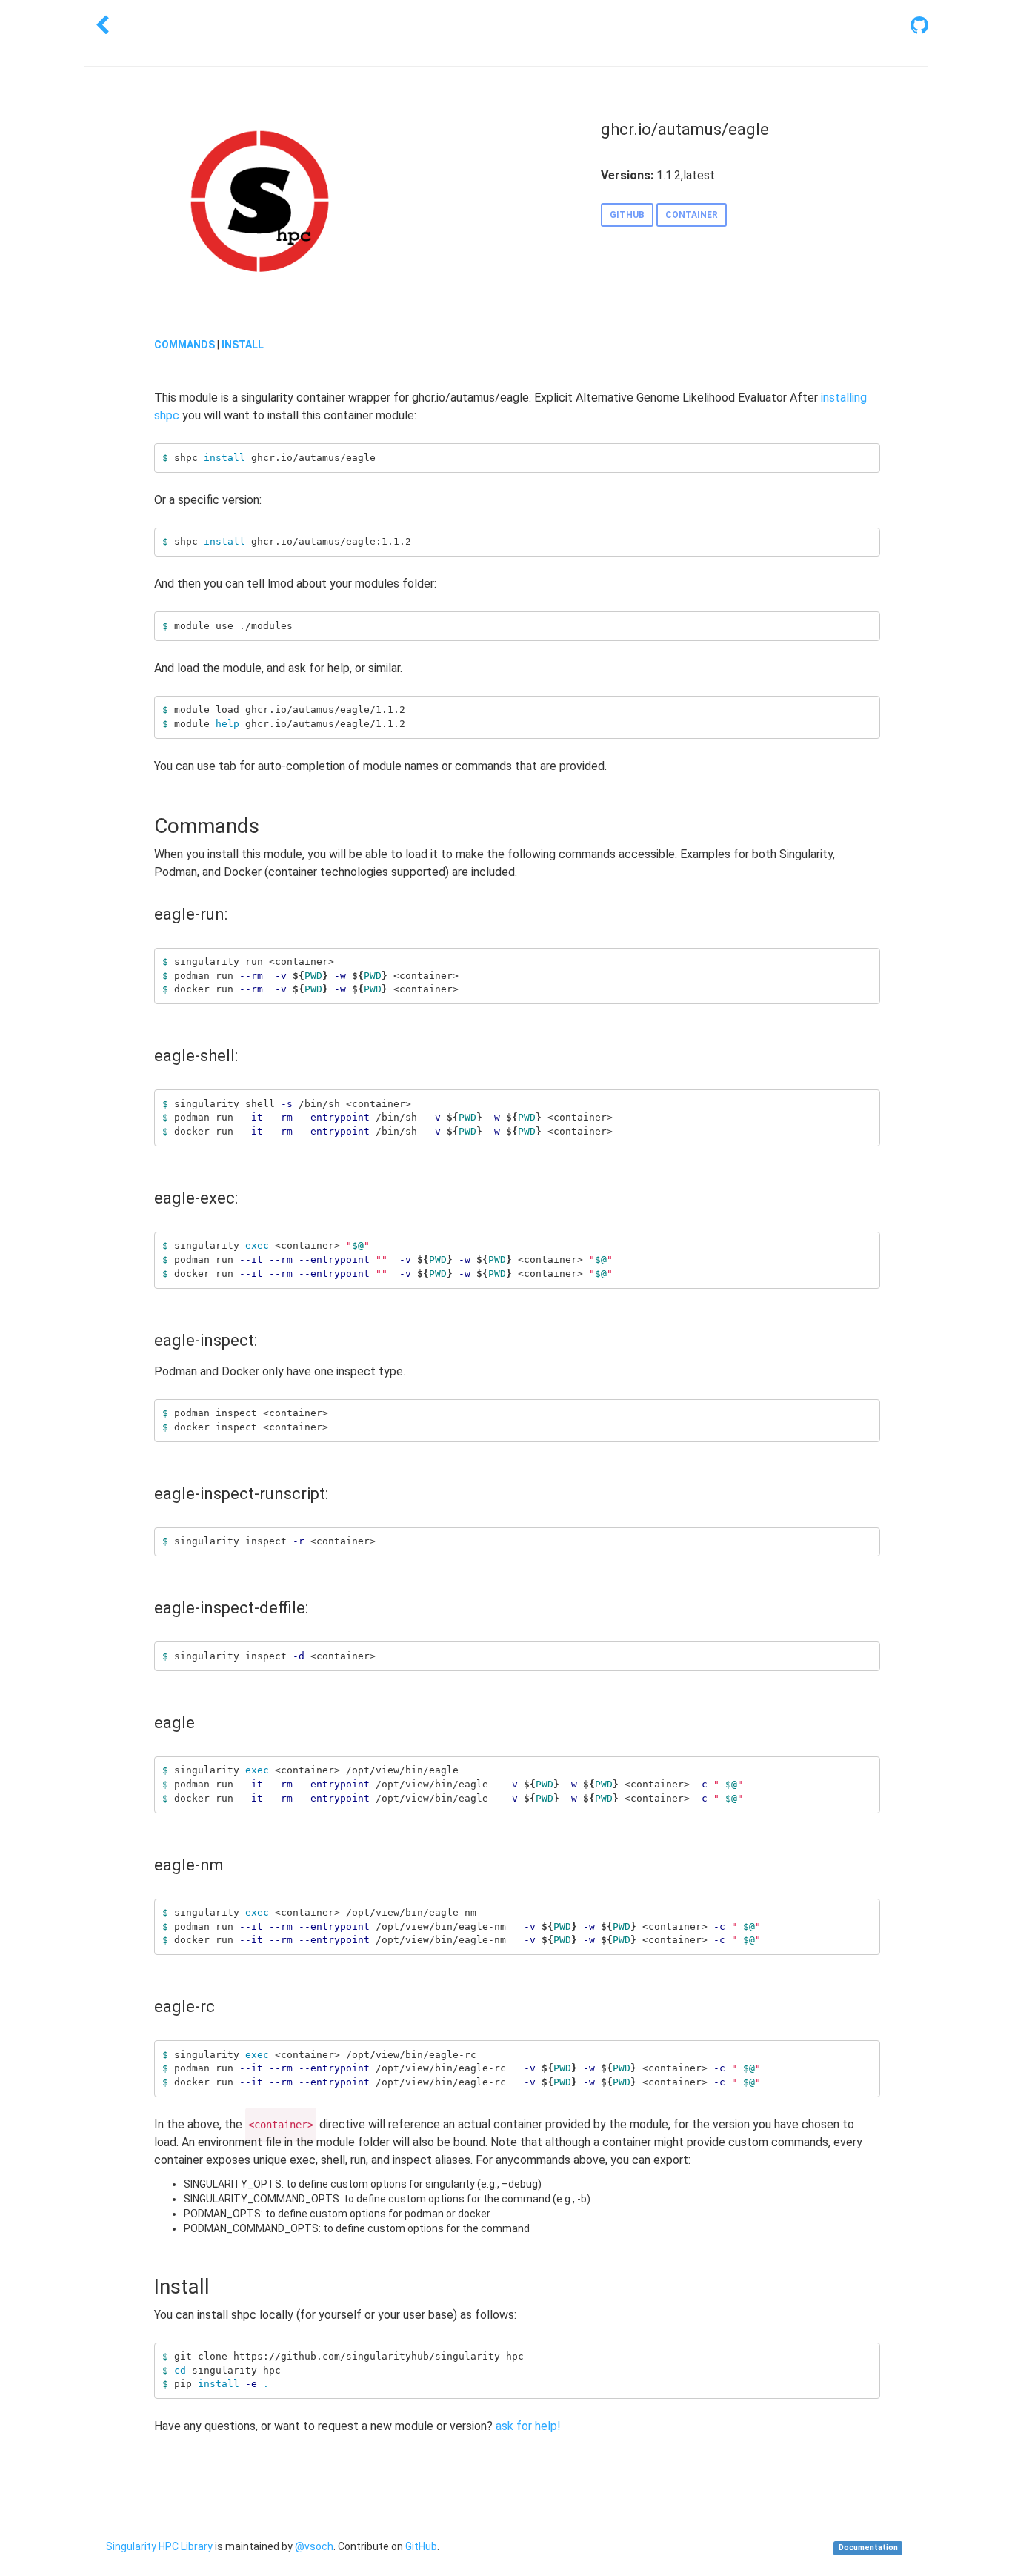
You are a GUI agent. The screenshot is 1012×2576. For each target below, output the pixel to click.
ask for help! (528, 2426)
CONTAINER (692, 215)
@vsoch (314, 2546)
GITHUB (627, 215)
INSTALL (243, 345)
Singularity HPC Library (159, 2546)
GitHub (421, 2546)
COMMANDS (184, 345)
